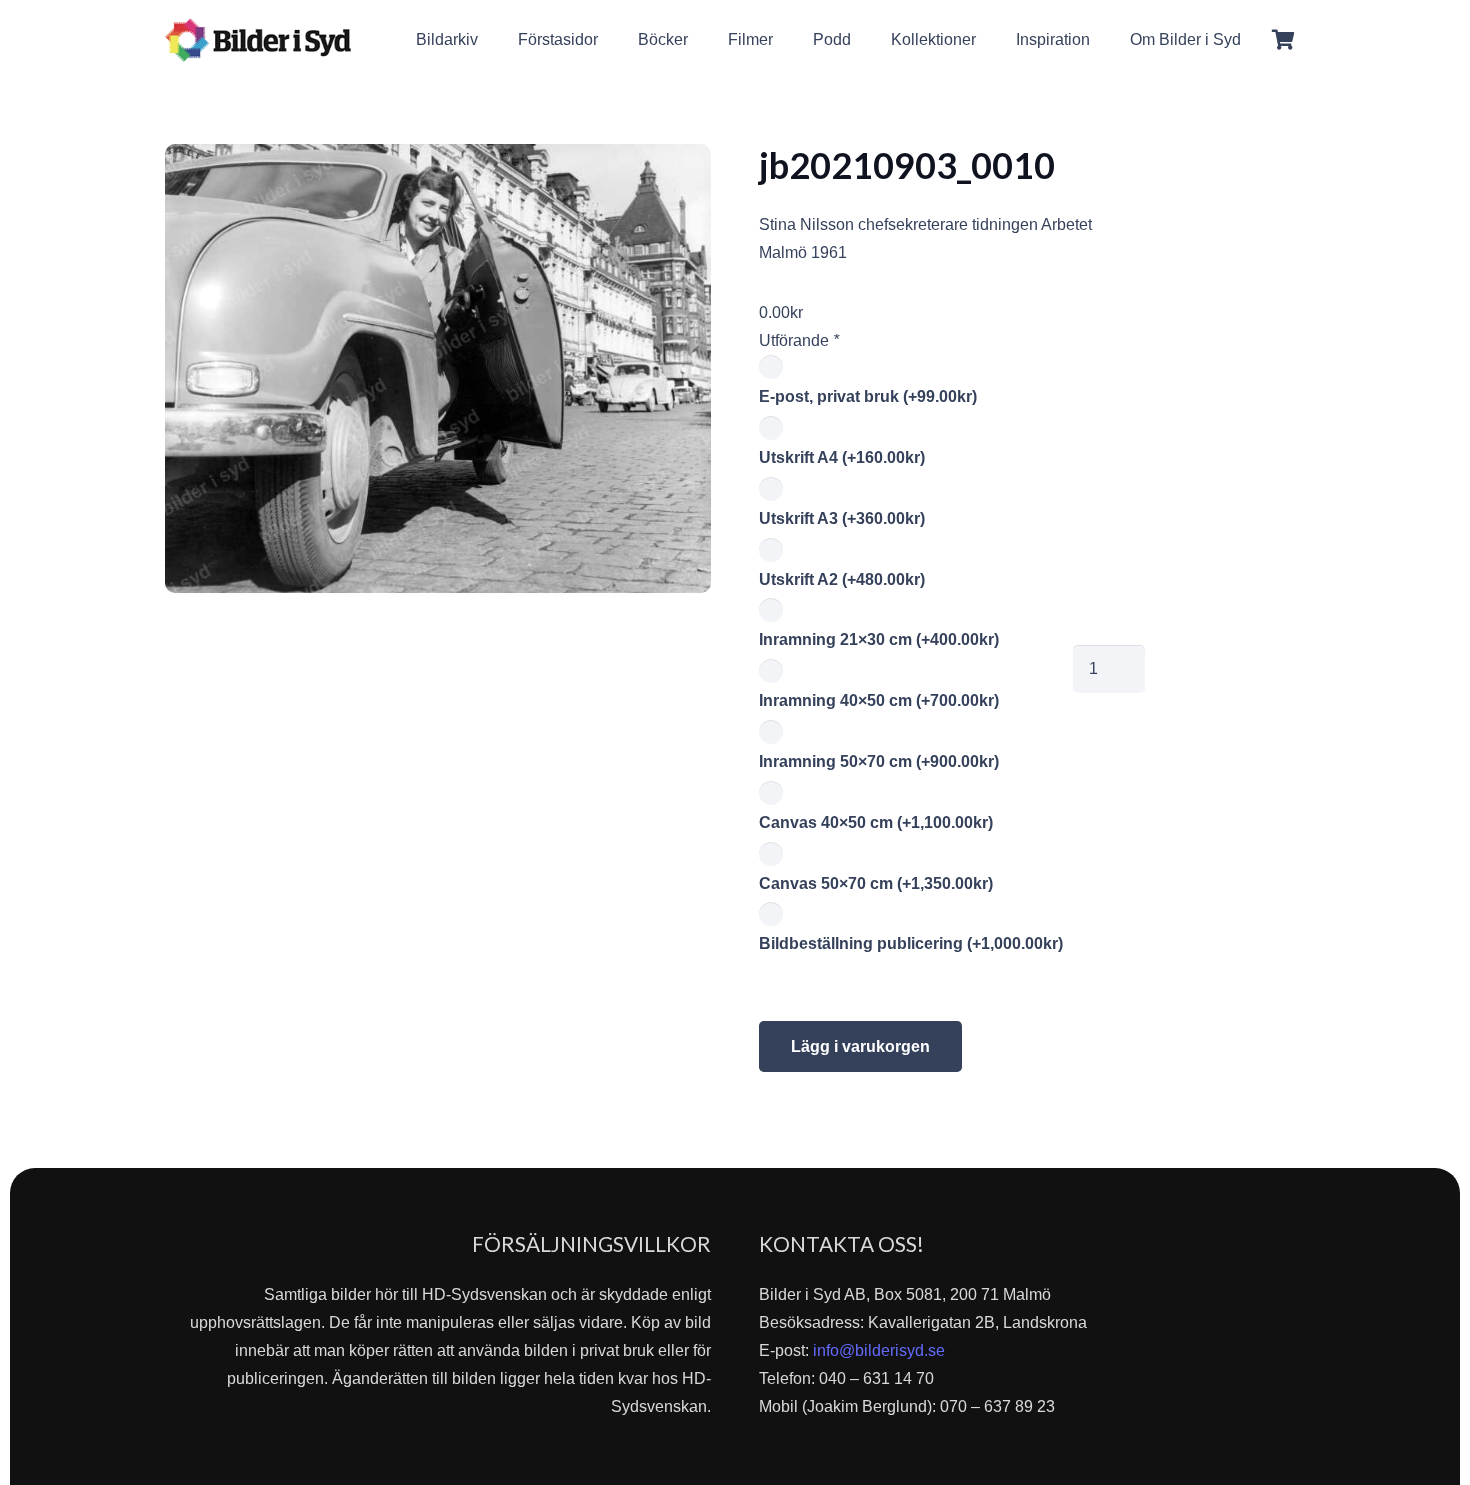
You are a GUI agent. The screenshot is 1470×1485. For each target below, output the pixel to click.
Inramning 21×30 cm (879, 639)
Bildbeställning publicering (911, 943)
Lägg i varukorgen (860, 1046)
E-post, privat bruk (868, 396)
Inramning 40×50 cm (879, 700)
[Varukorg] (1283, 40)
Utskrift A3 (842, 518)
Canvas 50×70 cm (876, 883)
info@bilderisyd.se (879, 1350)
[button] (1255, 39)
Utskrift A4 (842, 457)
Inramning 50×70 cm (879, 761)
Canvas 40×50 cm (876, 822)
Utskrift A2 (842, 579)
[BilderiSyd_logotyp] (258, 40)
